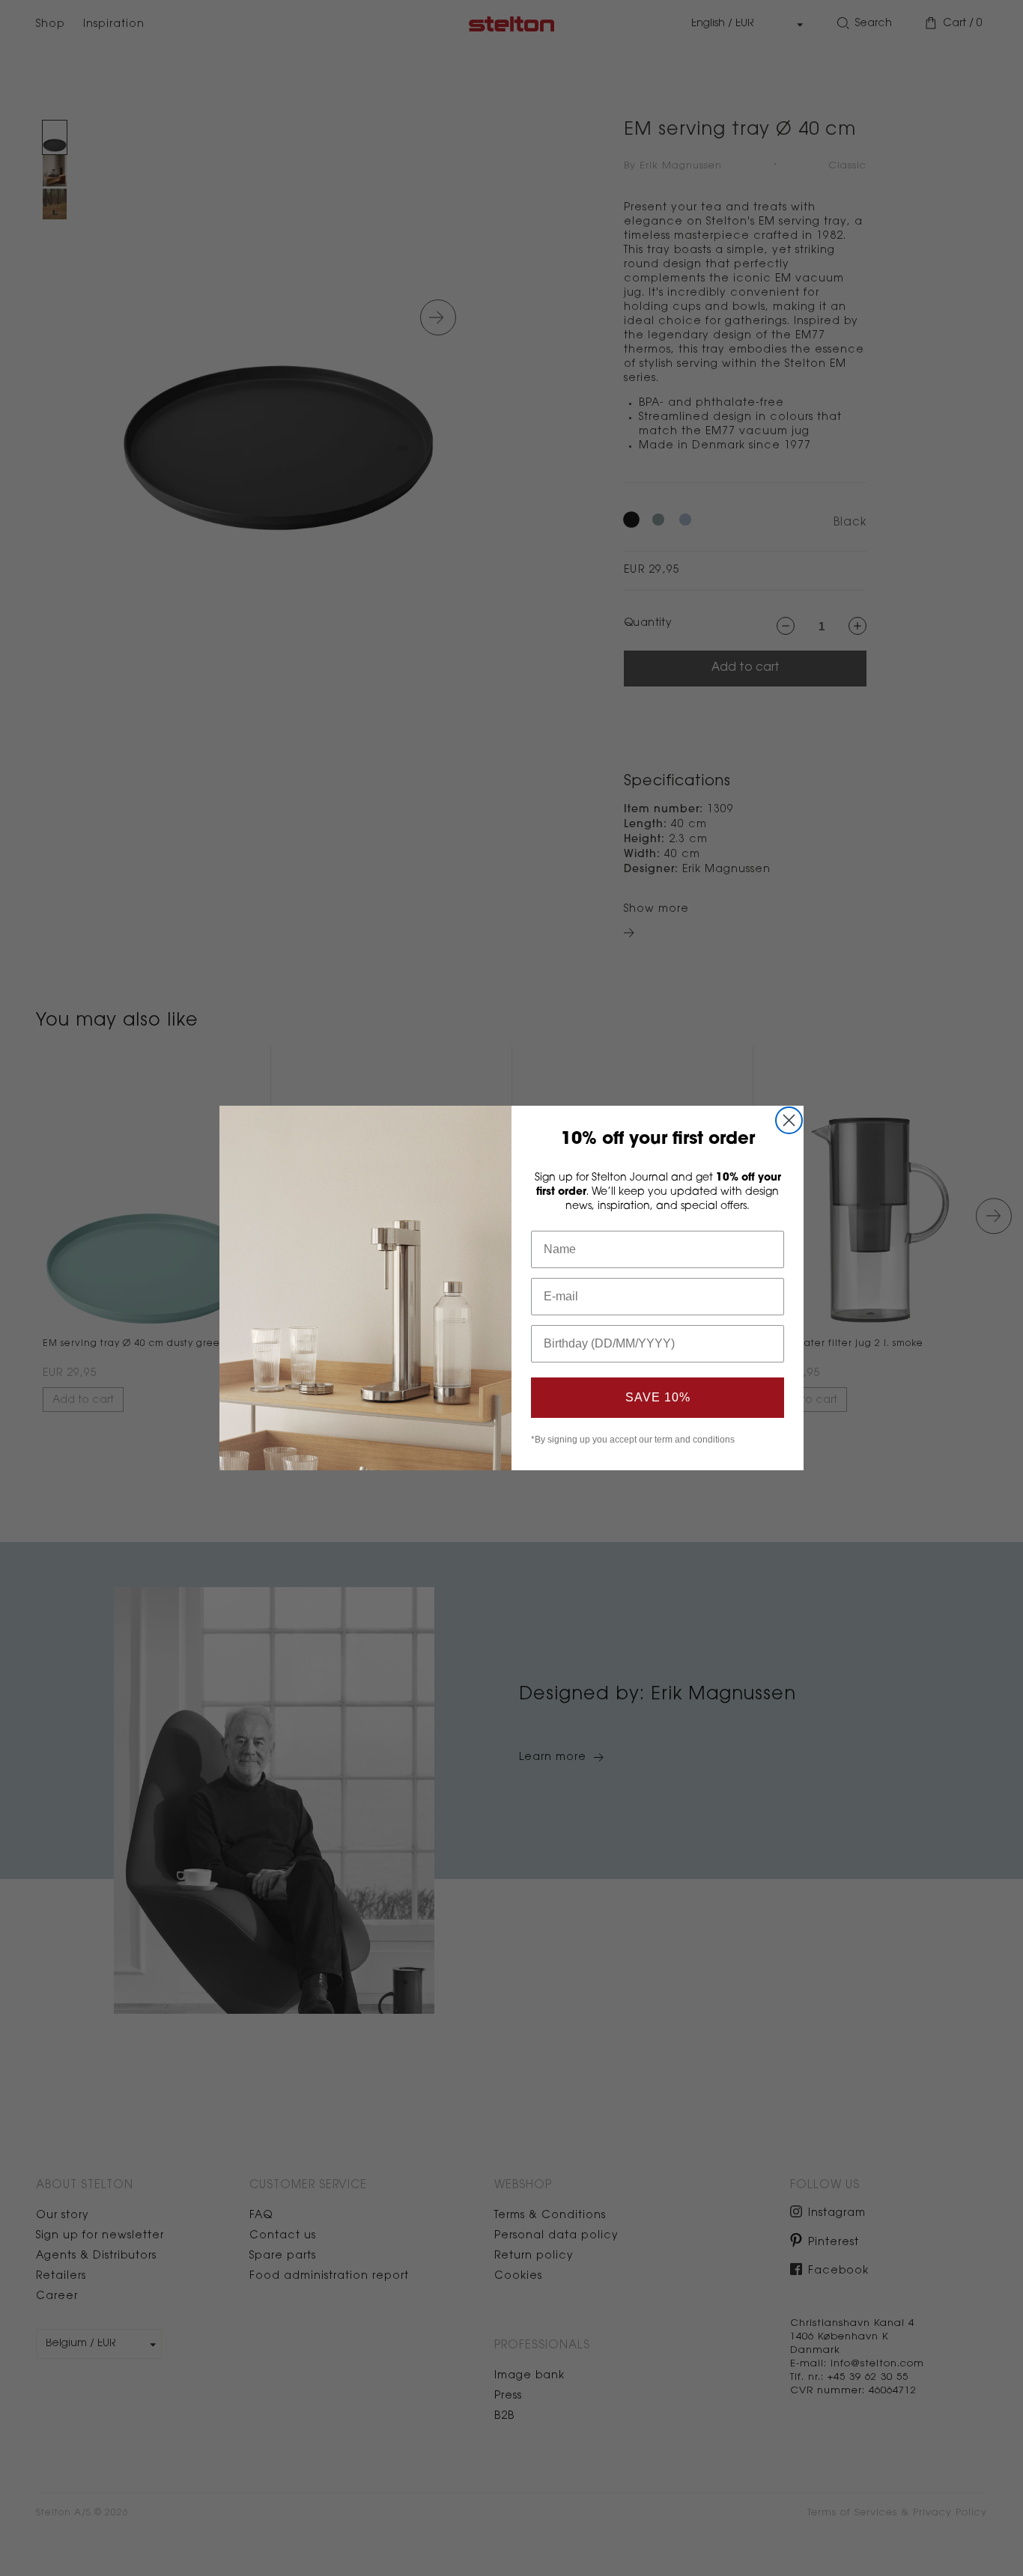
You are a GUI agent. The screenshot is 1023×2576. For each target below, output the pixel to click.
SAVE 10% (658, 1397)
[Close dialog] (789, 1120)
